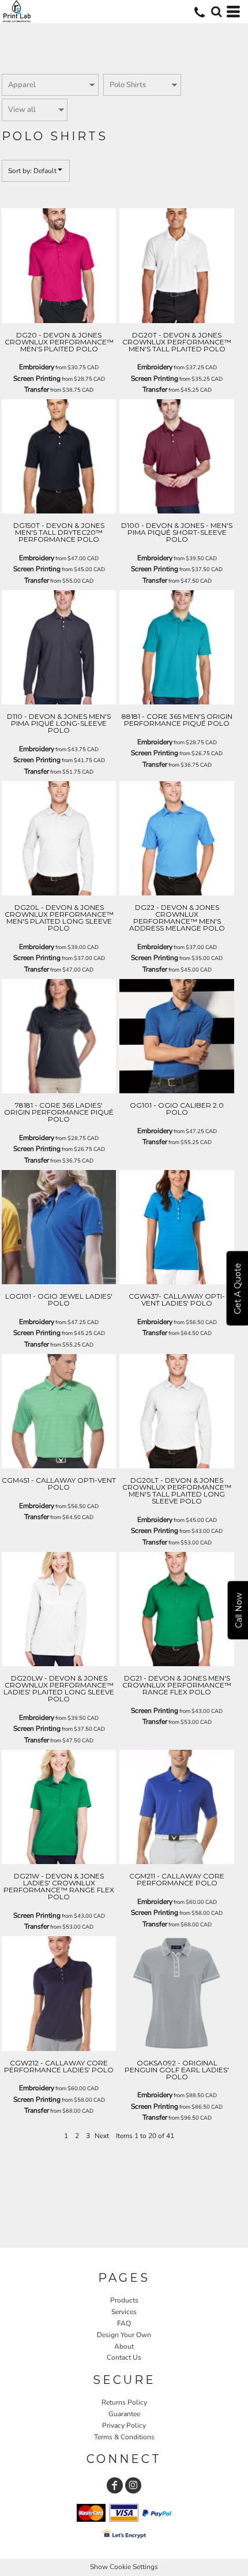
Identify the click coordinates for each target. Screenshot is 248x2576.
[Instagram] (133, 2485)
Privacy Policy (124, 2425)
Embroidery (37, 367)
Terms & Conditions (124, 2437)
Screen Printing (37, 378)
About (124, 2346)
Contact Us (124, 2357)
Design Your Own (124, 2335)
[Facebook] (115, 2485)
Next (102, 2136)
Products (124, 2300)
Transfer (37, 389)
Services (124, 2312)
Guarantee (124, 2414)
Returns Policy (124, 2402)
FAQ (124, 2323)
